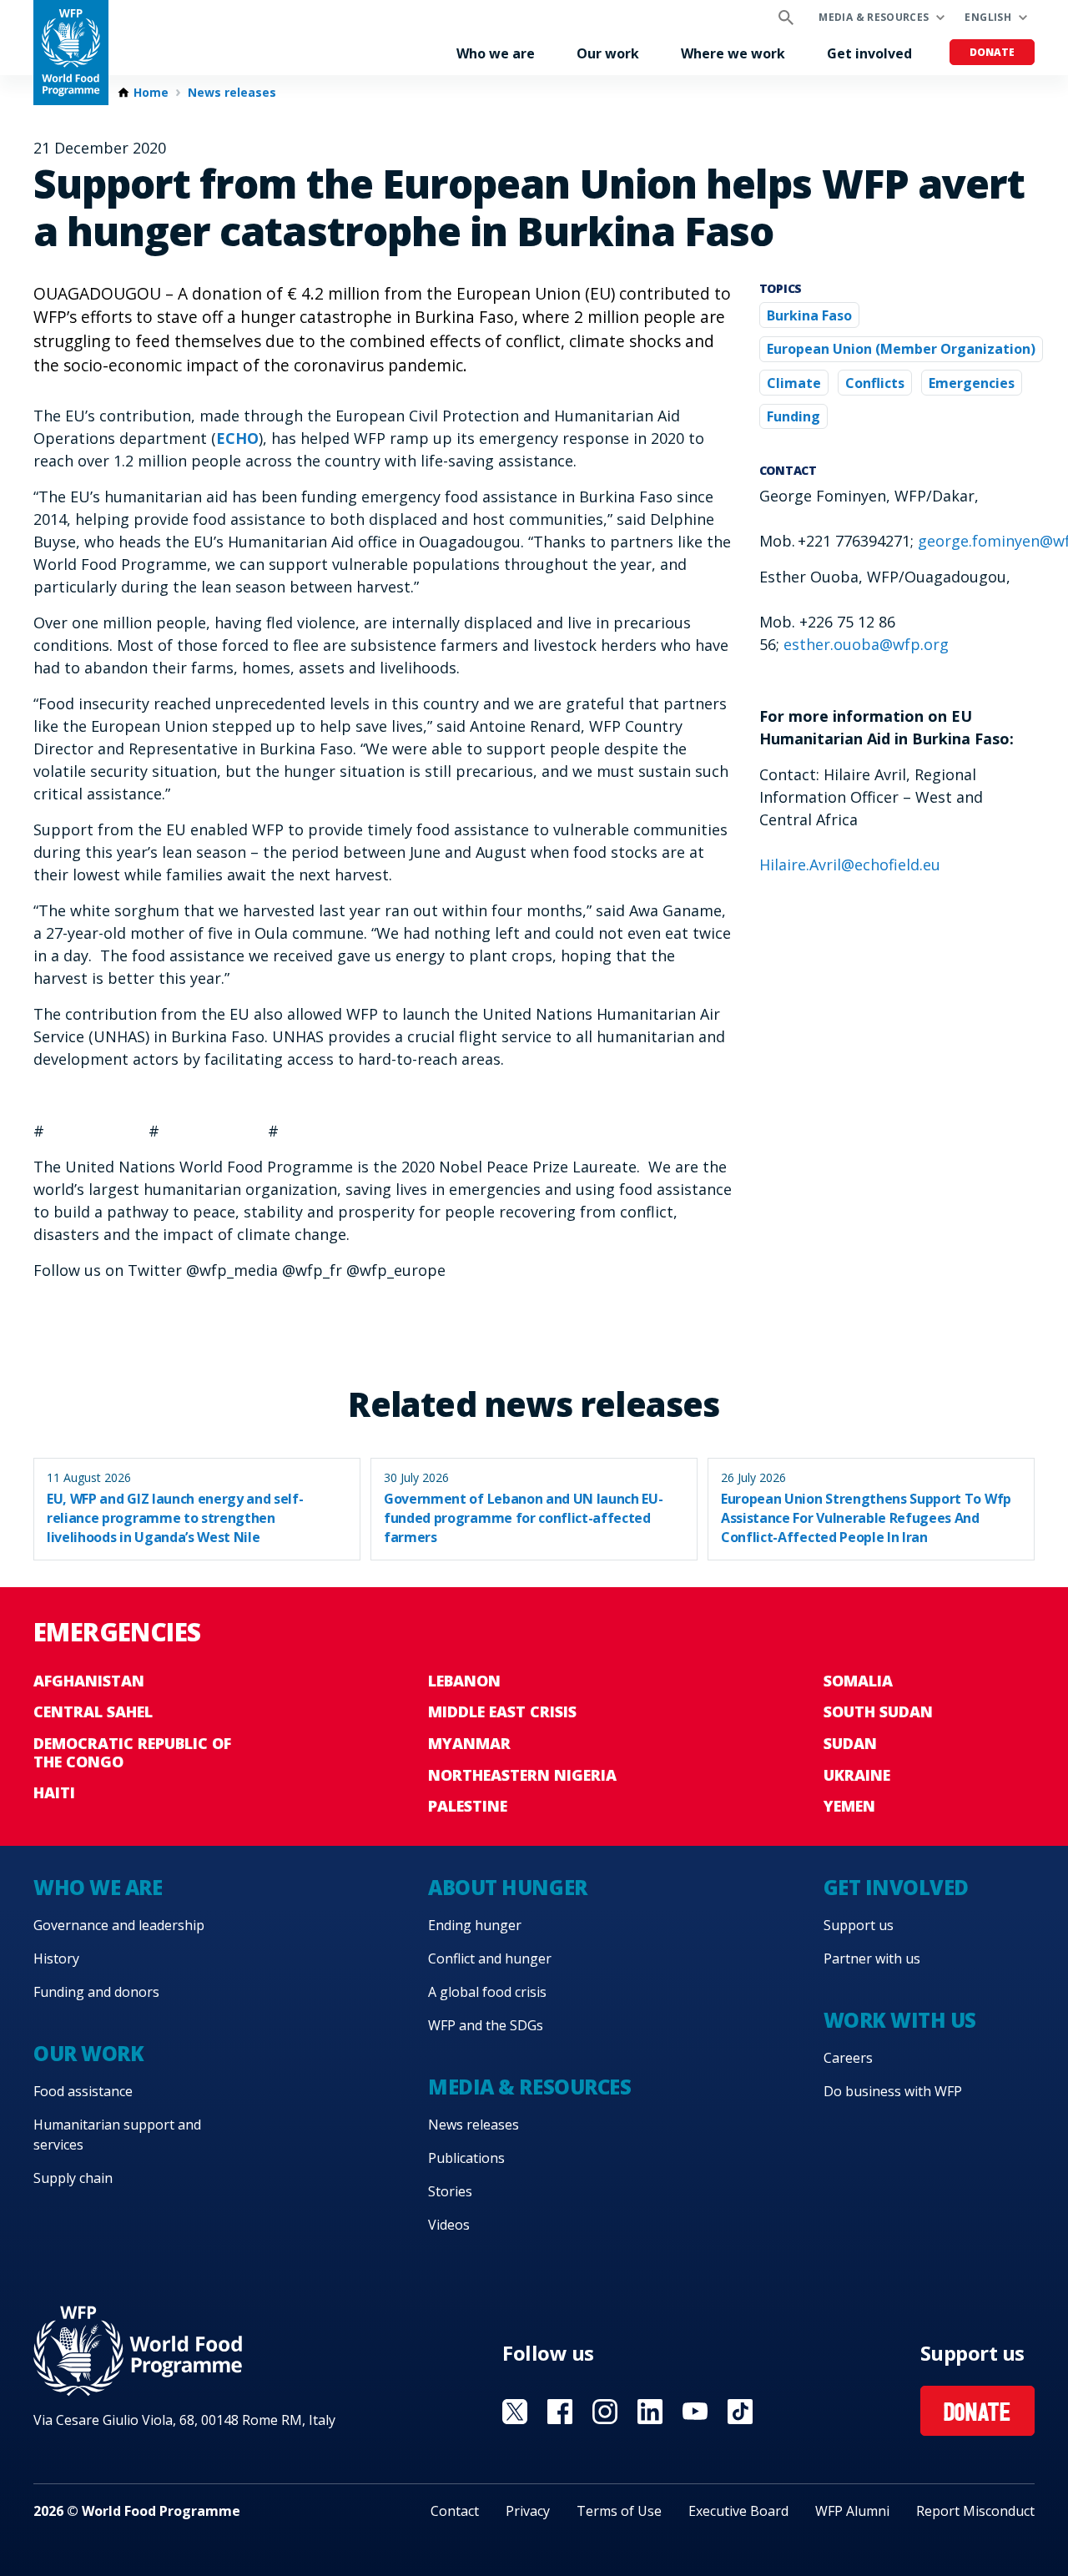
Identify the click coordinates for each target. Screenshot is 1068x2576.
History (56, 1958)
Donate (992, 52)
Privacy (528, 2511)
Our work (608, 53)
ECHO (237, 438)
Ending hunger (475, 1925)
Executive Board (738, 2511)
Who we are (496, 53)
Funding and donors (96, 1992)
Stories (450, 2191)
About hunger (507, 1887)
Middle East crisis (502, 1711)
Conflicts (875, 383)
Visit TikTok (740, 2412)
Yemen (849, 1806)
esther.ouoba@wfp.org (866, 644)
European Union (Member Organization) (901, 349)
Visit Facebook (560, 2412)
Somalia (858, 1681)
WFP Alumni (852, 2511)
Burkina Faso (809, 315)
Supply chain (73, 2178)
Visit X (515, 2412)
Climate (794, 383)
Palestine (468, 1806)
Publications (466, 2158)
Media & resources (874, 17)
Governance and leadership (119, 1925)
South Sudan (878, 1711)
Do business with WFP (893, 2091)
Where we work (733, 53)
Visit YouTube (695, 2412)
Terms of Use (619, 2511)
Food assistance (83, 2091)
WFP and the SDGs (486, 2025)
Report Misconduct (975, 2511)
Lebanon (464, 1681)
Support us (859, 1925)
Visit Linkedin (650, 2412)
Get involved (869, 53)
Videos (449, 2225)
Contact (455, 2511)
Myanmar (469, 1743)
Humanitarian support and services (117, 2135)
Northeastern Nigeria (522, 1775)
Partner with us (872, 1958)
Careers (848, 2058)
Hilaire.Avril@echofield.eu (850, 865)
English (988, 17)
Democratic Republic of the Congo (132, 1752)
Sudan (850, 1743)
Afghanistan (89, 1681)
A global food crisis (487, 1992)
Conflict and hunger (490, 1958)
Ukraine (857, 1775)
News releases (232, 93)
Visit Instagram (605, 2412)
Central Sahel (93, 1711)
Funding (793, 416)
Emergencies (972, 383)
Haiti (54, 1792)
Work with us (900, 2020)
